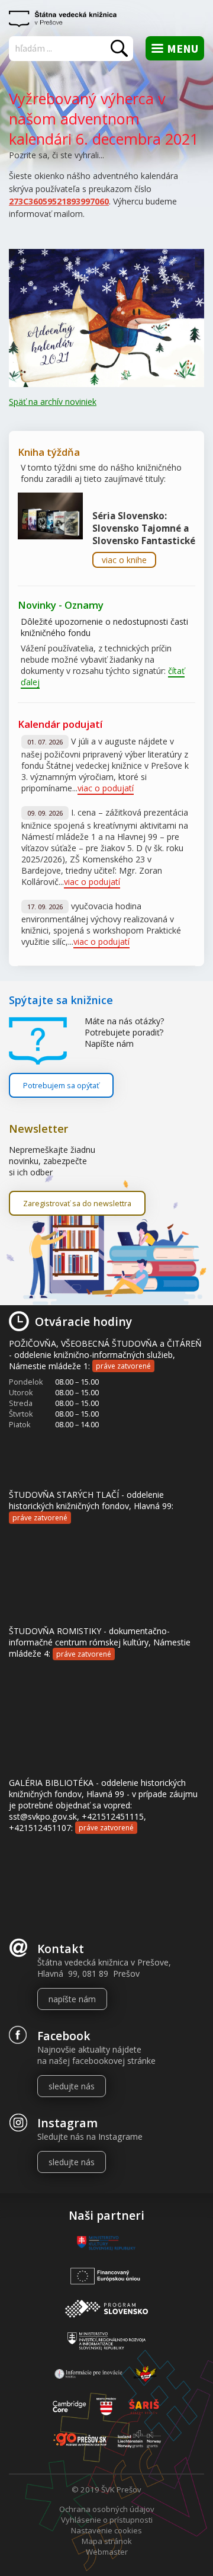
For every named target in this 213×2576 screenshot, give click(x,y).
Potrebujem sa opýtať (61, 1085)
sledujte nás (72, 2086)
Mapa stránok (107, 2541)
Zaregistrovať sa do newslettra (77, 1203)
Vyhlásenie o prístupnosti (107, 2520)
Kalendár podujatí (60, 724)
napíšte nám (72, 1999)
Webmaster (107, 2552)
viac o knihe (124, 560)
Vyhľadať (119, 48)
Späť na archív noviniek (53, 402)
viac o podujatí (106, 788)
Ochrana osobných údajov (107, 2509)
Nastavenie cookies (106, 2530)
